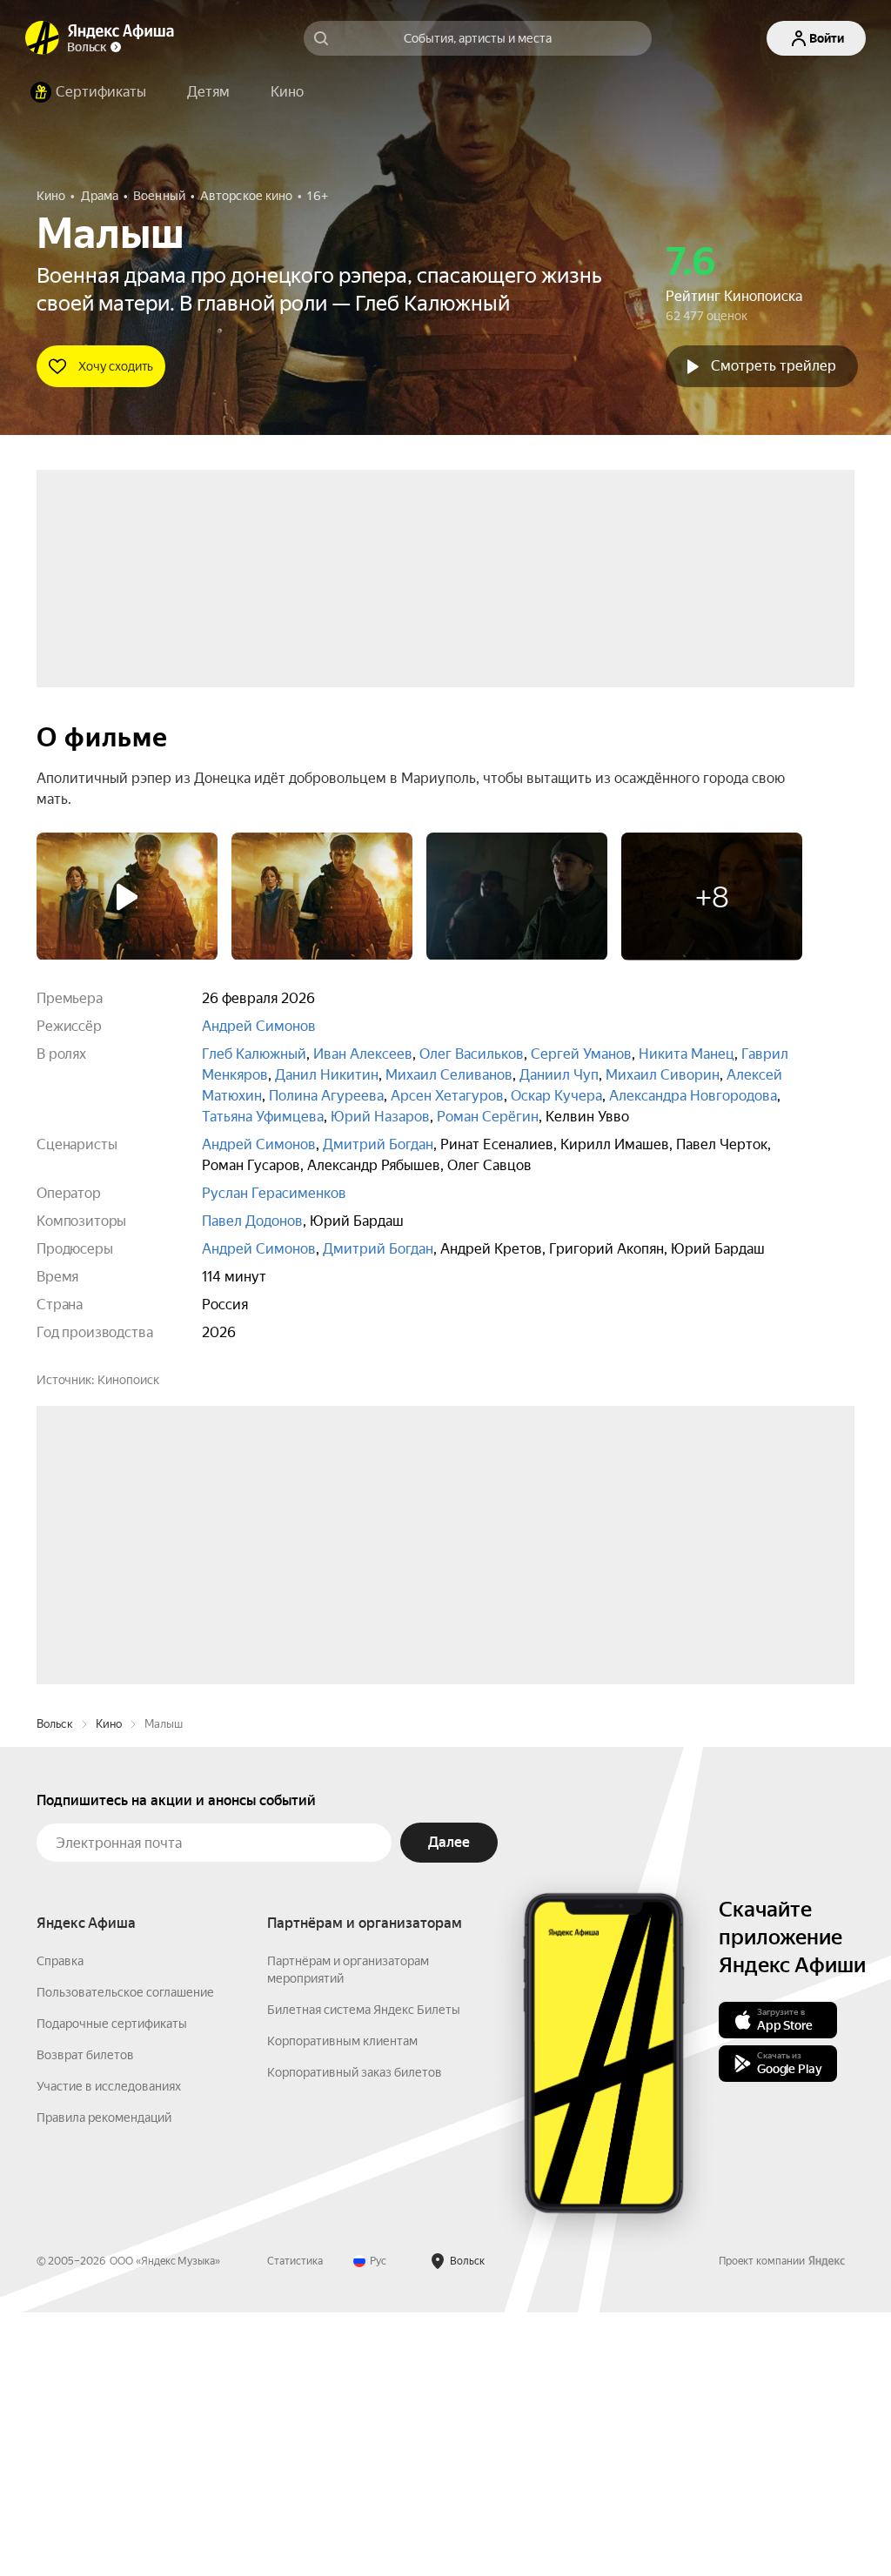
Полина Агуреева (326, 1096)
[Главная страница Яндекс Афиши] (43, 38)
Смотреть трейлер (774, 366)
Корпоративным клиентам (342, 2305)
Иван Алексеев (363, 1054)
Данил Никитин (327, 1075)
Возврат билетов (85, 2318)
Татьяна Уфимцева (263, 1117)
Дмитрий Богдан (378, 1144)
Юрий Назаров (380, 1117)
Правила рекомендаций (104, 2381)
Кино (109, 1987)
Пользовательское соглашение (125, 2256)
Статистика (295, 2525)
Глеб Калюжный (254, 1054)
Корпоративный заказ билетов (355, 2336)
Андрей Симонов (259, 1026)
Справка (60, 2225)
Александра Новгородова (693, 1096)
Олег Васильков (472, 1054)
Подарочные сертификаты (112, 2287)
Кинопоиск (128, 1380)
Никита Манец (687, 1054)
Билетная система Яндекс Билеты (364, 2273)
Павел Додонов (252, 1221)
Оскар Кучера (556, 1096)
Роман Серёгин (488, 1117)
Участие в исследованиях (109, 2350)
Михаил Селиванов (449, 1075)
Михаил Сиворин (663, 1075)
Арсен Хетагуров (447, 1096)
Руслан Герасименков (274, 1193)
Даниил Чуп (559, 1075)
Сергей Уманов (581, 1054)
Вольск (55, 1987)
